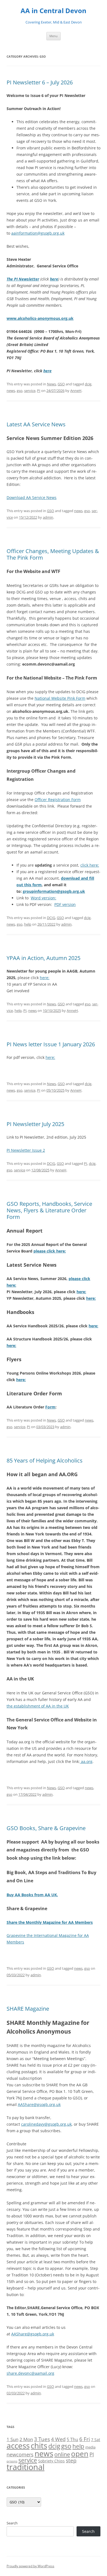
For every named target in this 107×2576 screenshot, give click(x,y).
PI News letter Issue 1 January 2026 (51, 1044)
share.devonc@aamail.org (30, 2373)
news (11, 391)
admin (48, 517)
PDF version (65, 904)
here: (45, 978)
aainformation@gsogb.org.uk (38, 233)
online (62, 2454)
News (51, 384)
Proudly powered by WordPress (30, 2566)
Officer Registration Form (58, 800)
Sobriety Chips (51, 2461)
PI (39, 391)
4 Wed (58, 2439)
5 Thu (72, 2439)
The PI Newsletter (23, 279)
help (28, 924)
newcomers (20, 2454)
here (54, 279)
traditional (26, 2467)
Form (50, 1407)
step (71, 2460)
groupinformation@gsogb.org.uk (54, 891)
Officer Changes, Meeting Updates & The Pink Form (53, 554)
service (30, 391)
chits (39, 2445)
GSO (61, 384)
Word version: (43, 898)
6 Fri (85, 2439)
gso (20, 391)
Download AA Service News (32, 497)
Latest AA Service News (36, 424)
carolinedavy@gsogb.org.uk (46, 2124)
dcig (88, 384)
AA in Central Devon (54, 11)
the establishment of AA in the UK (38, 1706)
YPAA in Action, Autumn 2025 (43, 958)
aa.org (86, 1761)
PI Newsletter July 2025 (35, 1124)
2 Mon (26, 2439)
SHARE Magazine (28, 2009)
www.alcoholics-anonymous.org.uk (40, 318)
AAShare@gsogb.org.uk (39, 2104)
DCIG (51, 918)
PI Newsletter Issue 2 (26, 1150)
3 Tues (42, 2439)
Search (12, 2523)
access (18, 2445)
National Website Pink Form (60, 698)
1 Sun (12, 2439)
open (80, 2454)
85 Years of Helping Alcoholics (45, 1460)
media (90, 2447)
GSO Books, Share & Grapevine (46, 1828)
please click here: (50, 1251)
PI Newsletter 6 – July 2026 (40, 82)
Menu (54, 36)
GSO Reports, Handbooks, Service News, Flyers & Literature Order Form (49, 1210)
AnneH (76, 391)
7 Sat (96, 2440)
